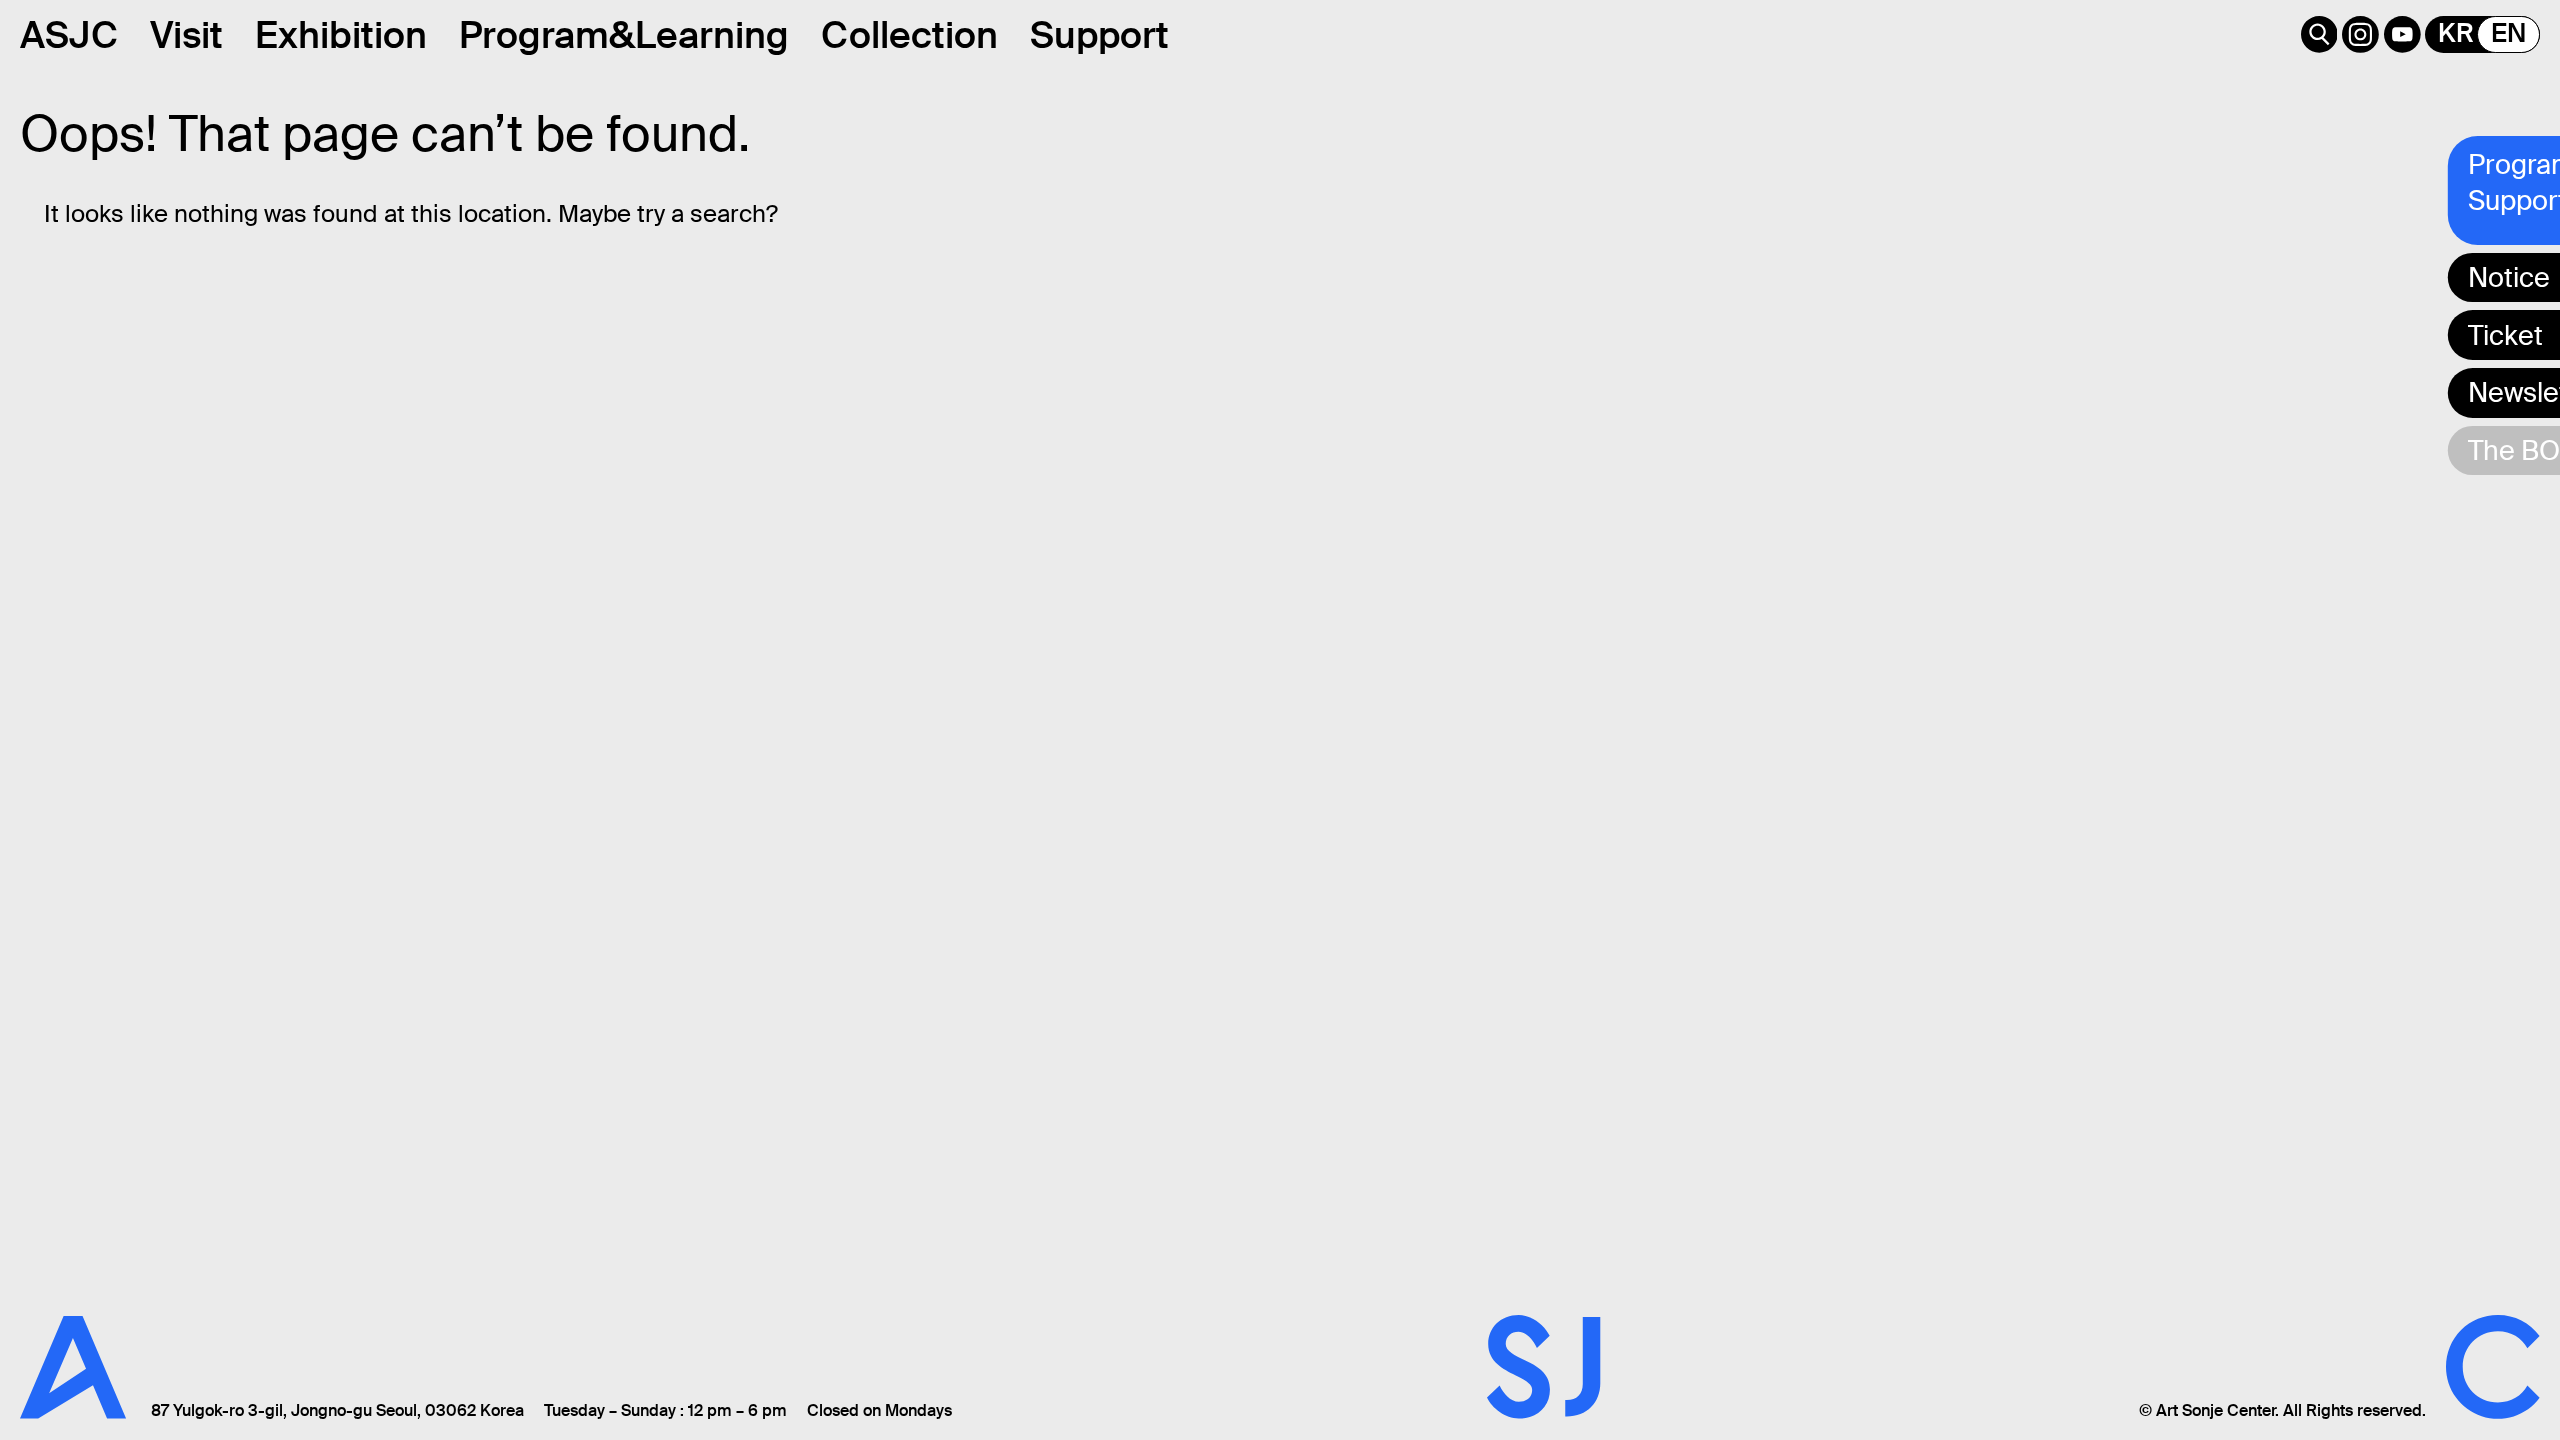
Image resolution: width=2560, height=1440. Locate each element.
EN (2508, 34)
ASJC (69, 35)
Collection (909, 35)
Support (1099, 35)
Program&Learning (624, 35)
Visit (186, 35)
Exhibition (341, 35)
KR (2456, 34)
